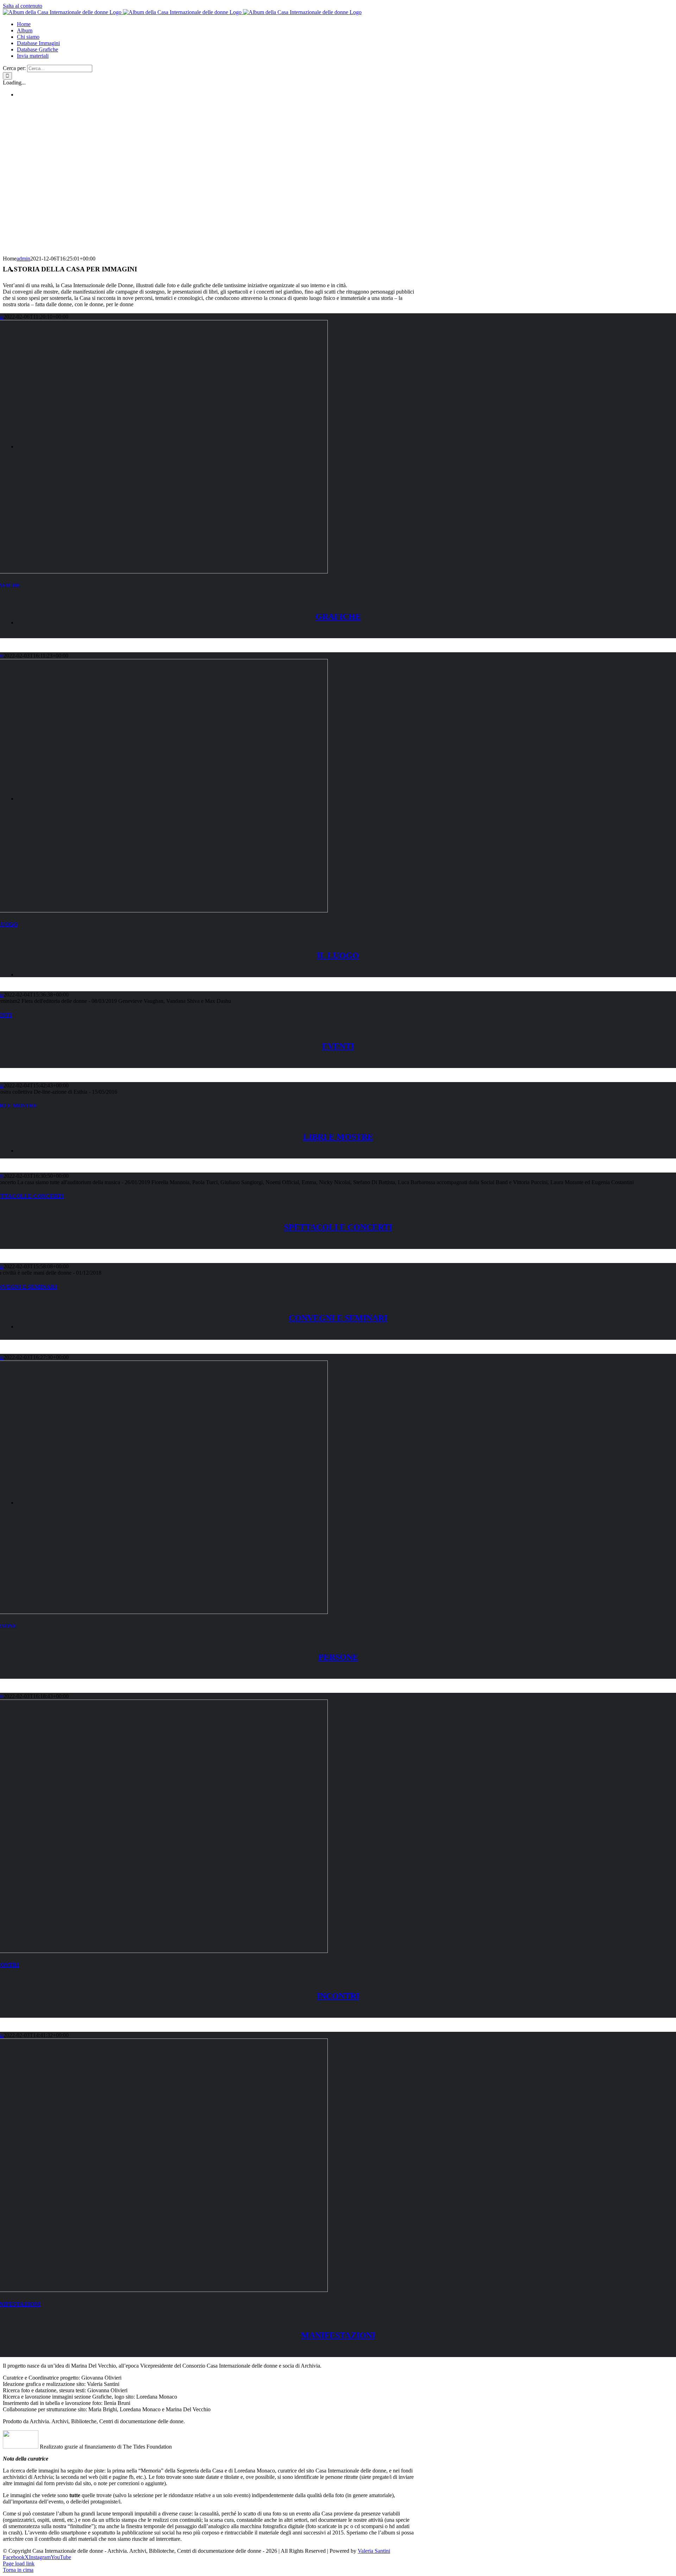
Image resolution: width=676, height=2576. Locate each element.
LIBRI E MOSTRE (338, 1137)
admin (23, 259)
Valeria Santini (374, 2551)
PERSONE (338, 1657)
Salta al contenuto (23, 6)
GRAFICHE (338, 616)
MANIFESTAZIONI (338, 2335)
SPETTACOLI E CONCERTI (338, 1227)
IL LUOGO (338, 955)
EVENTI (338, 1046)
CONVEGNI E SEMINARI (338, 1318)
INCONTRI (338, 1996)
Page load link (19, 2564)
